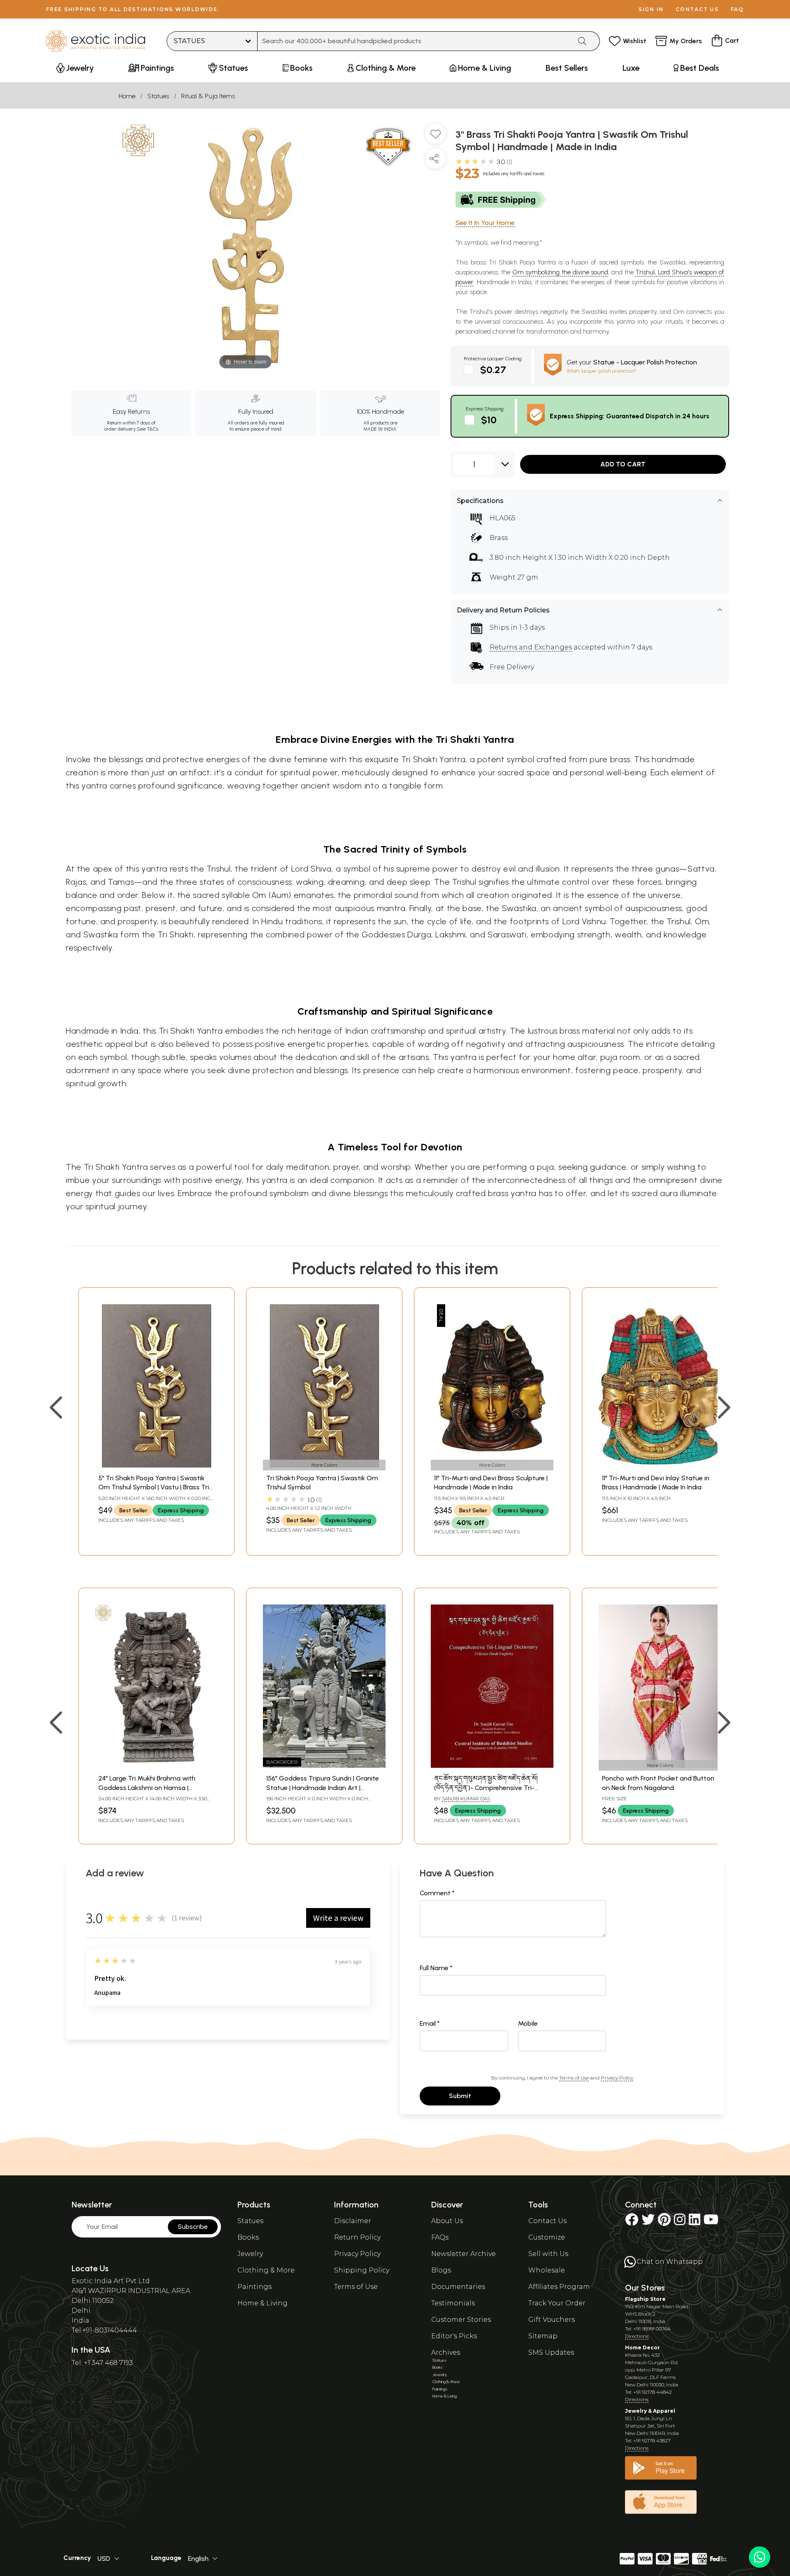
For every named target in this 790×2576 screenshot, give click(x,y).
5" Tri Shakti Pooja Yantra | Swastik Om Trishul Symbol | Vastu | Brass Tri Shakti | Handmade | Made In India (154, 1487)
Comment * (437, 1893)
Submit (460, 2096)
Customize (547, 2237)
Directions (637, 2336)
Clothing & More (266, 2270)
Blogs (441, 2270)
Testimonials (453, 2303)
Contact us (697, 9)
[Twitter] (648, 2222)
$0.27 (493, 370)
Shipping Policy (362, 2270)
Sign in (651, 9)
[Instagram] (680, 2222)
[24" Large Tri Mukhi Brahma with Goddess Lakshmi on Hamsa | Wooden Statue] (156, 1766)
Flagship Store (645, 2299)
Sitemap (543, 2336)
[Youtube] (711, 2222)
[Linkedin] (695, 2222)
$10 (489, 420)
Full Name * (436, 1968)
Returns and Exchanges (531, 647)
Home (127, 96)
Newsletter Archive (464, 2254)
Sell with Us (548, 2254)
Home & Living (263, 2303)
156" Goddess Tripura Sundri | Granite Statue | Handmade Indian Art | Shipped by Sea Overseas (323, 1788)
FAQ (737, 9)
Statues (158, 96)
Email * (430, 2023)
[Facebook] (632, 2222)
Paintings (254, 2287)
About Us (447, 2221)
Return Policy (357, 2237)
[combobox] (415, 41)
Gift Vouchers (552, 2320)
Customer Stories (461, 2320)
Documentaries (458, 2287)
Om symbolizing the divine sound (560, 272)
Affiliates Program (559, 2287)
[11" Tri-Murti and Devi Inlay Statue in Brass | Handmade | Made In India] (660, 1465)
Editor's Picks (454, 2336)
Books (248, 2237)
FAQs (440, 2237)
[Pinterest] (664, 2222)
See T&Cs (148, 429)
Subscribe (193, 2227)
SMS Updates (551, 2352)
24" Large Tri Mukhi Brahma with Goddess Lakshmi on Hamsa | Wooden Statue (147, 1788)
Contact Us (547, 2221)
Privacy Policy (617, 2078)
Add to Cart (623, 464)
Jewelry (250, 2254)
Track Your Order (557, 2303)
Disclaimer (353, 2221)
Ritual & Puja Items (208, 96)
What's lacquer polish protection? (602, 371)
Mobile (528, 2023)
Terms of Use (574, 2078)
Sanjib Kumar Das (466, 1798)
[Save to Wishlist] (435, 137)
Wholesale (547, 2270)
